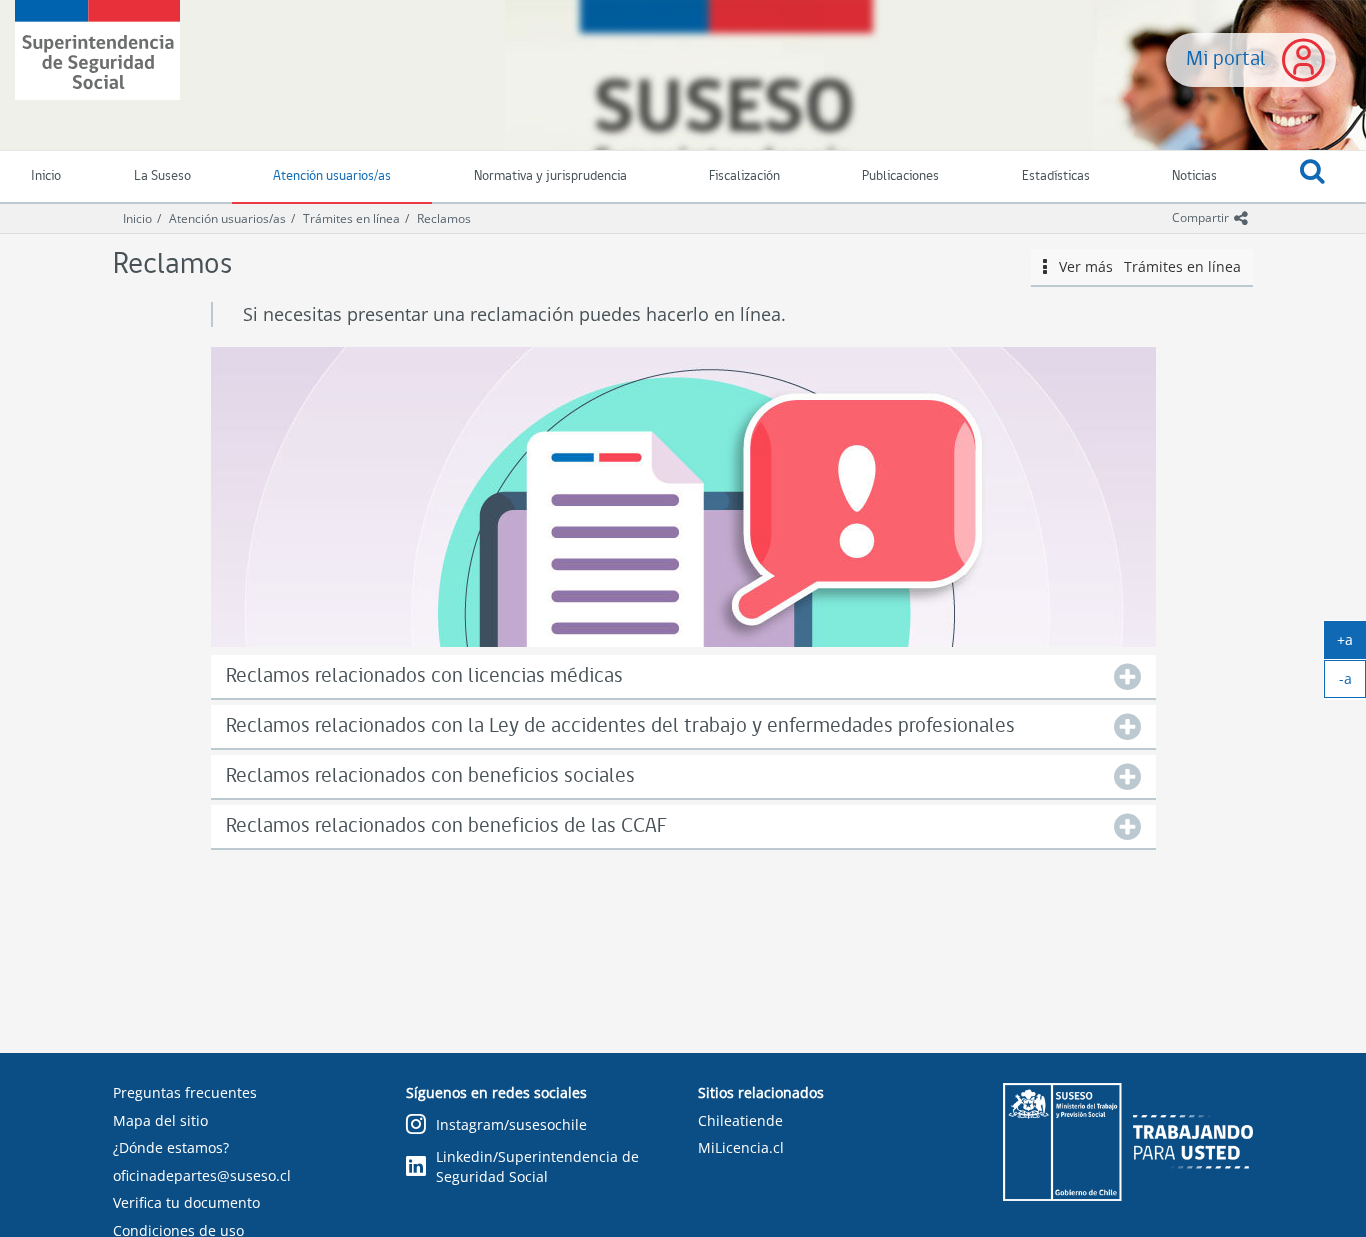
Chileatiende (740, 1120)
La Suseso (162, 176)
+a (1351, 644)
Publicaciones (900, 176)
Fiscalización (744, 176)
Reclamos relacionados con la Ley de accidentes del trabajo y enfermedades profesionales (620, 726)
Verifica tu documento (186, 1202)
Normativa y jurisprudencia (550, 176)
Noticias (1194, 176)
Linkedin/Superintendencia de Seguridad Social (537, 1166)
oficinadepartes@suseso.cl (202, 1175)
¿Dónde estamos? (171, 1147)
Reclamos (444, 218)
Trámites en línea (351, 218)
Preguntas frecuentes (185, 1092)
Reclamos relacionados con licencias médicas (424, 676)
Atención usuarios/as (332, 176)
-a (1352, 683)
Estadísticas (1056, 176)
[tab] (683, 676)
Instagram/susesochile (511, 1124)
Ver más (1143, 266)
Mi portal (1226, 59)
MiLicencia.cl (741, 1147)
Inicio (137, 218)
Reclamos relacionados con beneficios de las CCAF (446, 826)
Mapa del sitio (160, 1120)
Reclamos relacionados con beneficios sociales (430, 776)
